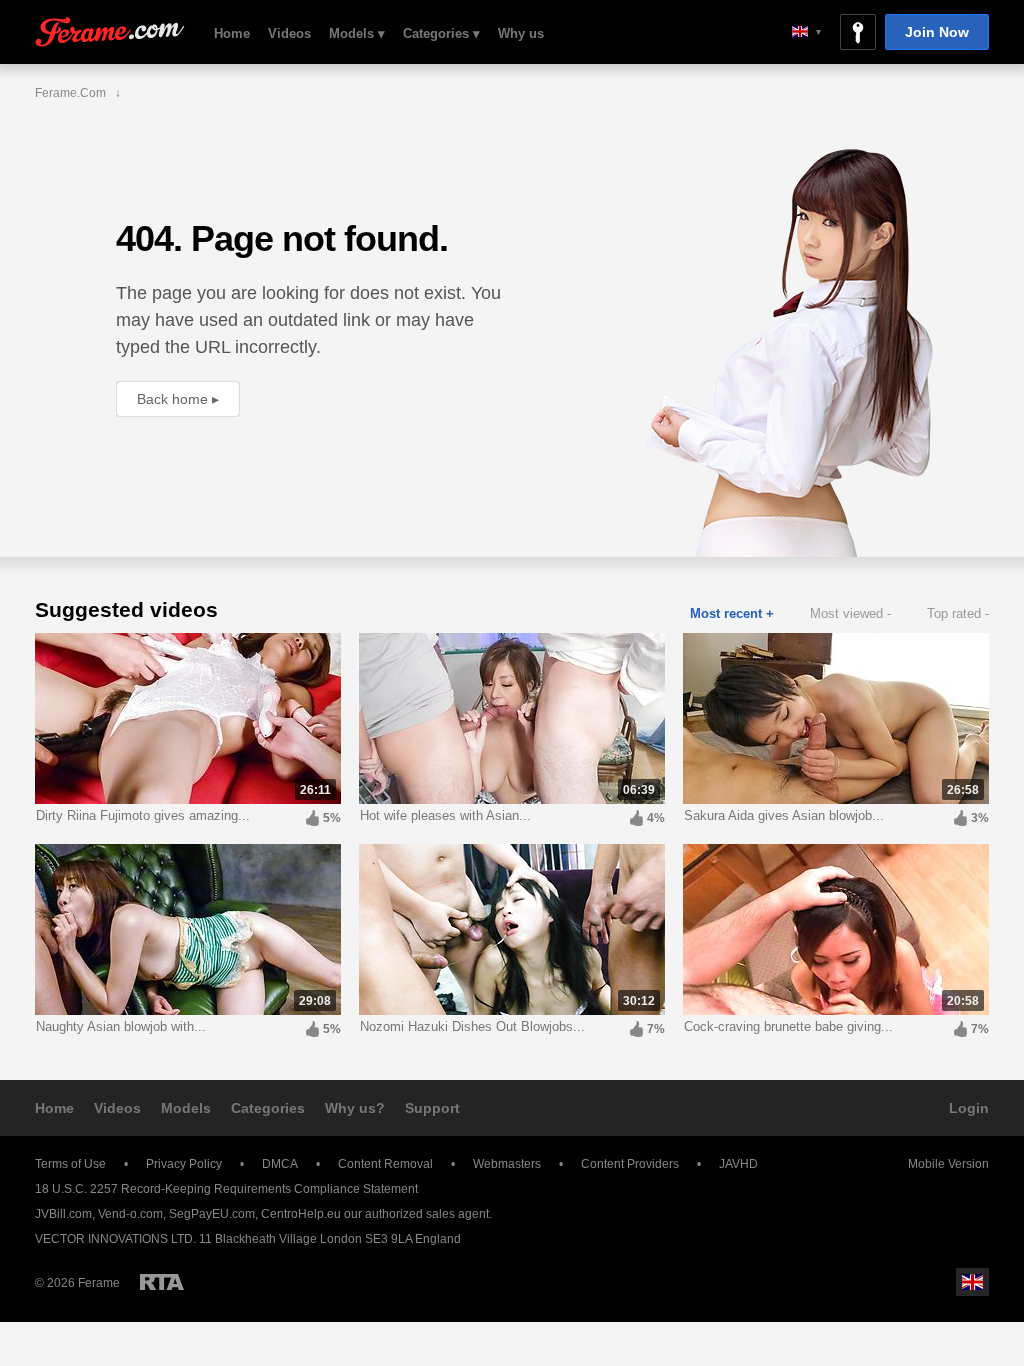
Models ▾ (357, 33)
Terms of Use (70, 1164)
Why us (521, 33)
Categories (268, 1108)
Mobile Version (948, 1164)
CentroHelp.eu (301, 1214)
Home (232, 33)
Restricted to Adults (162, 1282)
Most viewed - (850, 613)
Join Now (937, 32)
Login (969, 1108)
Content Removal (385, 1164)
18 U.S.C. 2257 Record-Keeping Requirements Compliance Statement (226, 1189)
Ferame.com (110, 32)
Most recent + (732, 613)
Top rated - (958, 613)
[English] (806, 31)
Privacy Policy (184, 1164)
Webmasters (507, 1164)
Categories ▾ (441, 33)
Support (432, 1108)
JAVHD (738, 1164)
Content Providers (630, 1164)
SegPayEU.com (212, 1214)
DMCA (280, 1164)
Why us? (355, 1108)
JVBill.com (63, 1214)
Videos (289, 33)
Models (186, 1108)
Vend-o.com (130, 1214)
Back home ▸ (178, 399)
